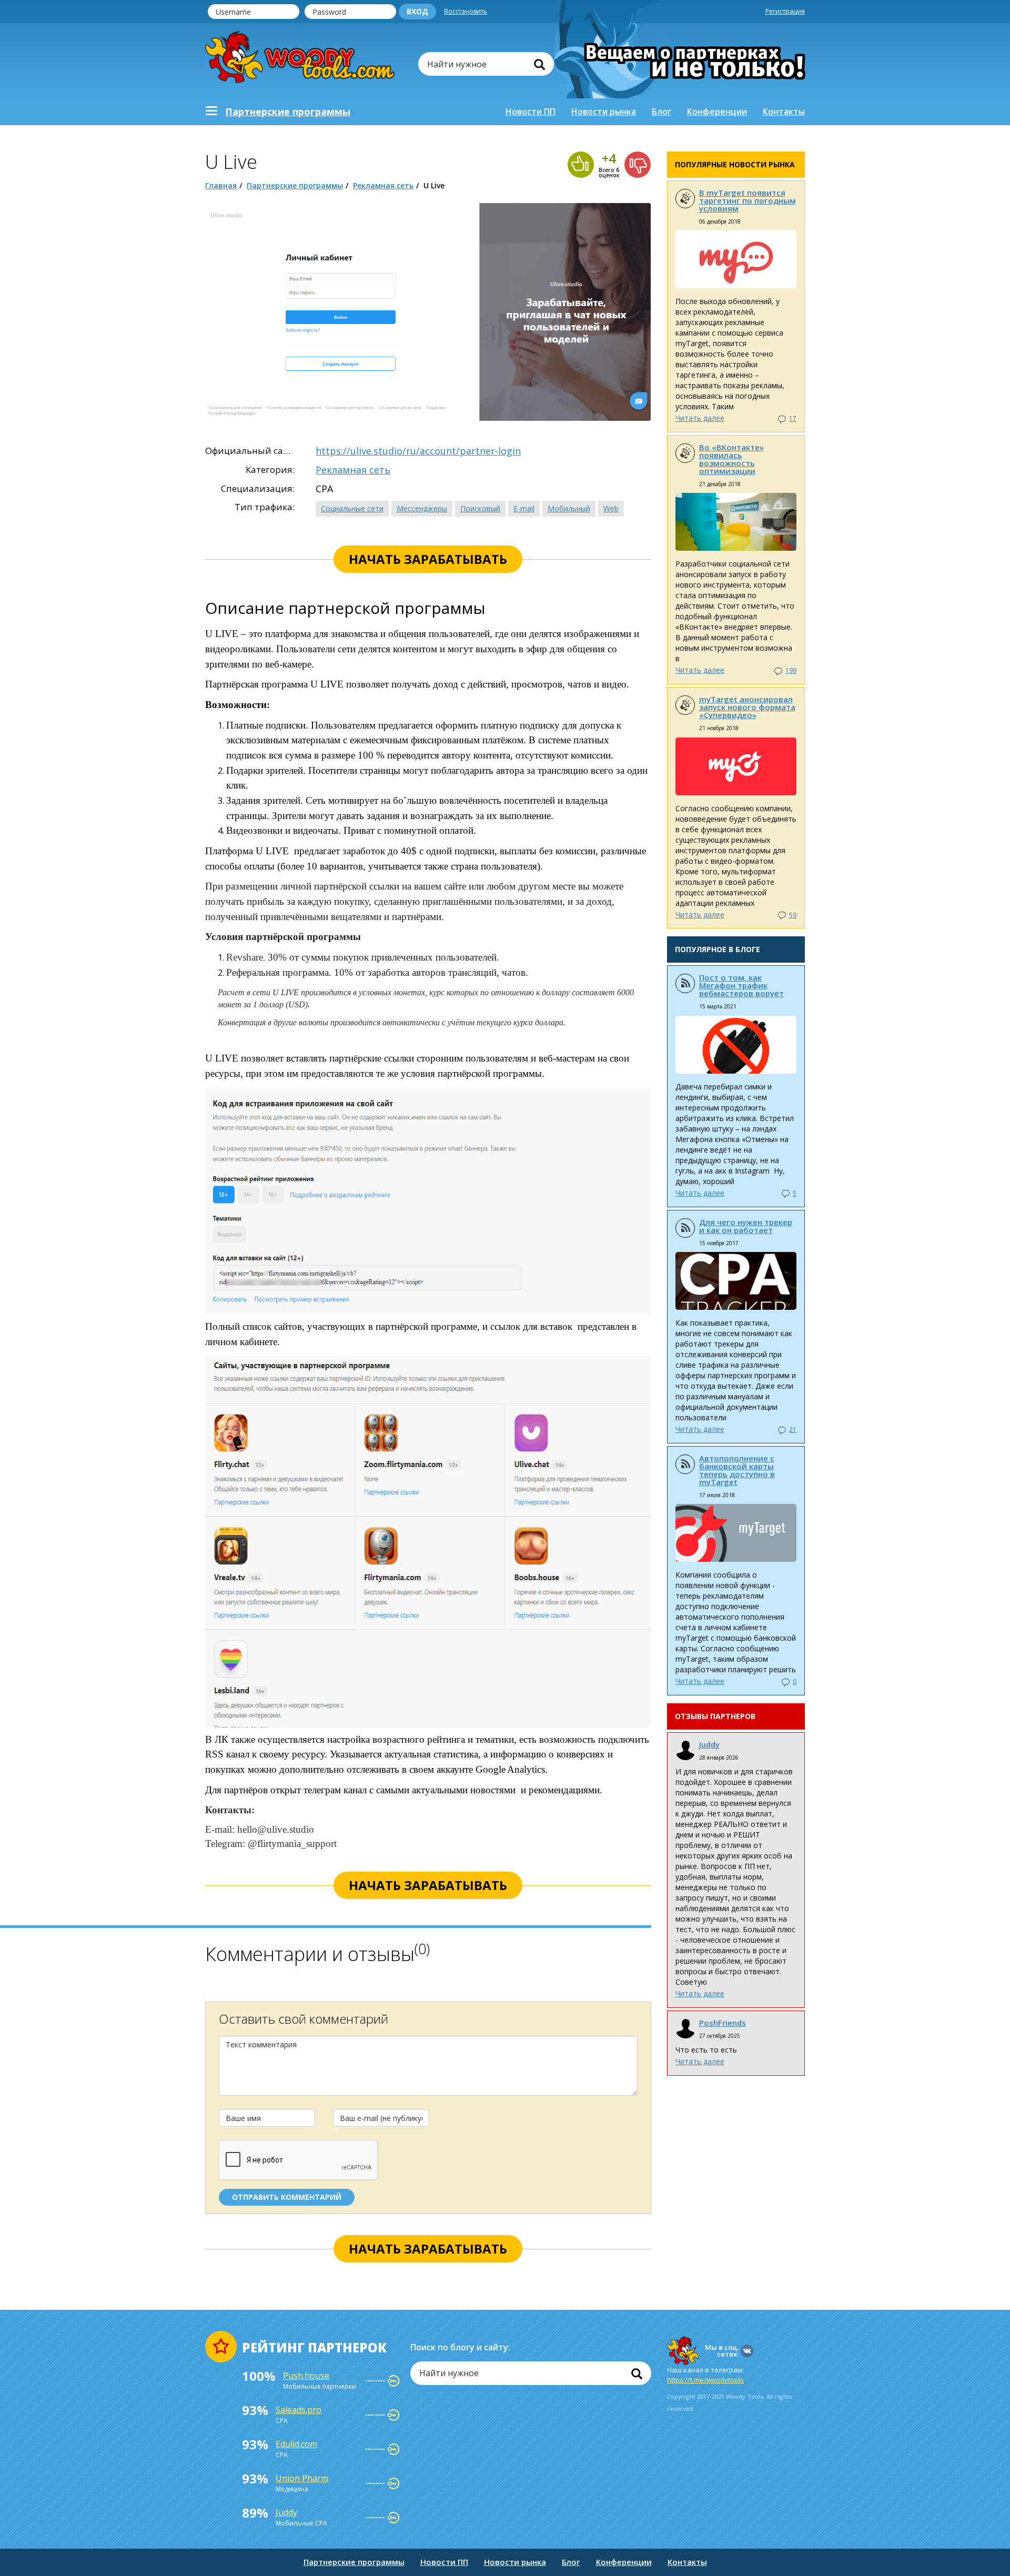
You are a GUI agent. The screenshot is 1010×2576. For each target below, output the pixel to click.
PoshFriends (723, 2023)
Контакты (784, 112)
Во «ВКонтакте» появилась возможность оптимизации (731, 459)
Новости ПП (531, 112)
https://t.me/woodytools (705, 2380)
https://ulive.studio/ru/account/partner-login (418, 451)
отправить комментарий (287, 2197)
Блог (661, 112)
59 (793, 915)
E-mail (524, 508)
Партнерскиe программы (288, 112)
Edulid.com (296, 2444)
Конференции (717, 112)
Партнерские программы (295, 185)
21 (793, 1430)
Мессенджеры (422, 508)
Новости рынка (604, 112)
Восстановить (466, 11)
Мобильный (569, 508)
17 (793, 418)
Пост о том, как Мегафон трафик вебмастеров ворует (741, 985)
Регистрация (785, 11)
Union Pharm (302, 2478)
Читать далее (700, 418)
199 (791, 670)
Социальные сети (352, 508)
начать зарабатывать (428, 559)
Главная (221, 185)
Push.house (306, 2376)
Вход (417, 11)
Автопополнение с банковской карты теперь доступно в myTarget (737, 1470)
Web (611, 508)
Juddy (709, 1744)
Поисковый (480, 508)
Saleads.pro (299, 2410)
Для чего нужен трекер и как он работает (746, 1226)
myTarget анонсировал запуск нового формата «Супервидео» (747, 707)
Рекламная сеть (383, 185)
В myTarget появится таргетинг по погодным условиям (748, 200)
